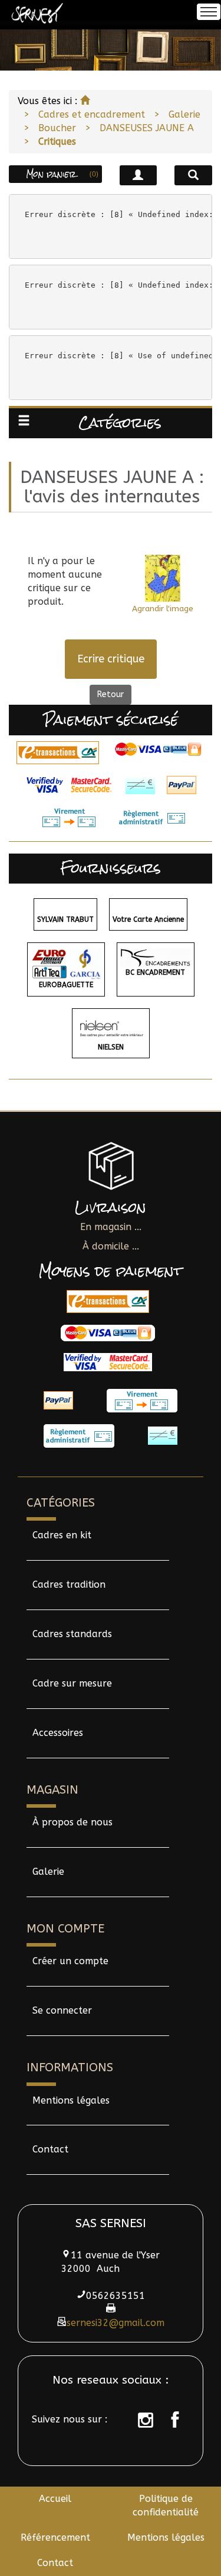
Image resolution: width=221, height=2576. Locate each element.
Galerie (184, 114)
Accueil (55, 2499)
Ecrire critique (111, 659)
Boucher (57, 128)
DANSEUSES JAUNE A (147, 128)
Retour (111, 694)
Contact (50, 2149)
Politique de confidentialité (166, 2505)
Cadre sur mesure (72, 1683)
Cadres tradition (69, 1584)
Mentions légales (71, 2100)
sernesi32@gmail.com (116, 2323)
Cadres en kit (62, 1535)
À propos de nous (72, 1822)
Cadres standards (72, 1634)
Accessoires (58, 1733)
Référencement (55, 2537)
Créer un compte (70, 1961)
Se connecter (62, 2010)
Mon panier (62, 174)
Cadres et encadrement (92, 114)
